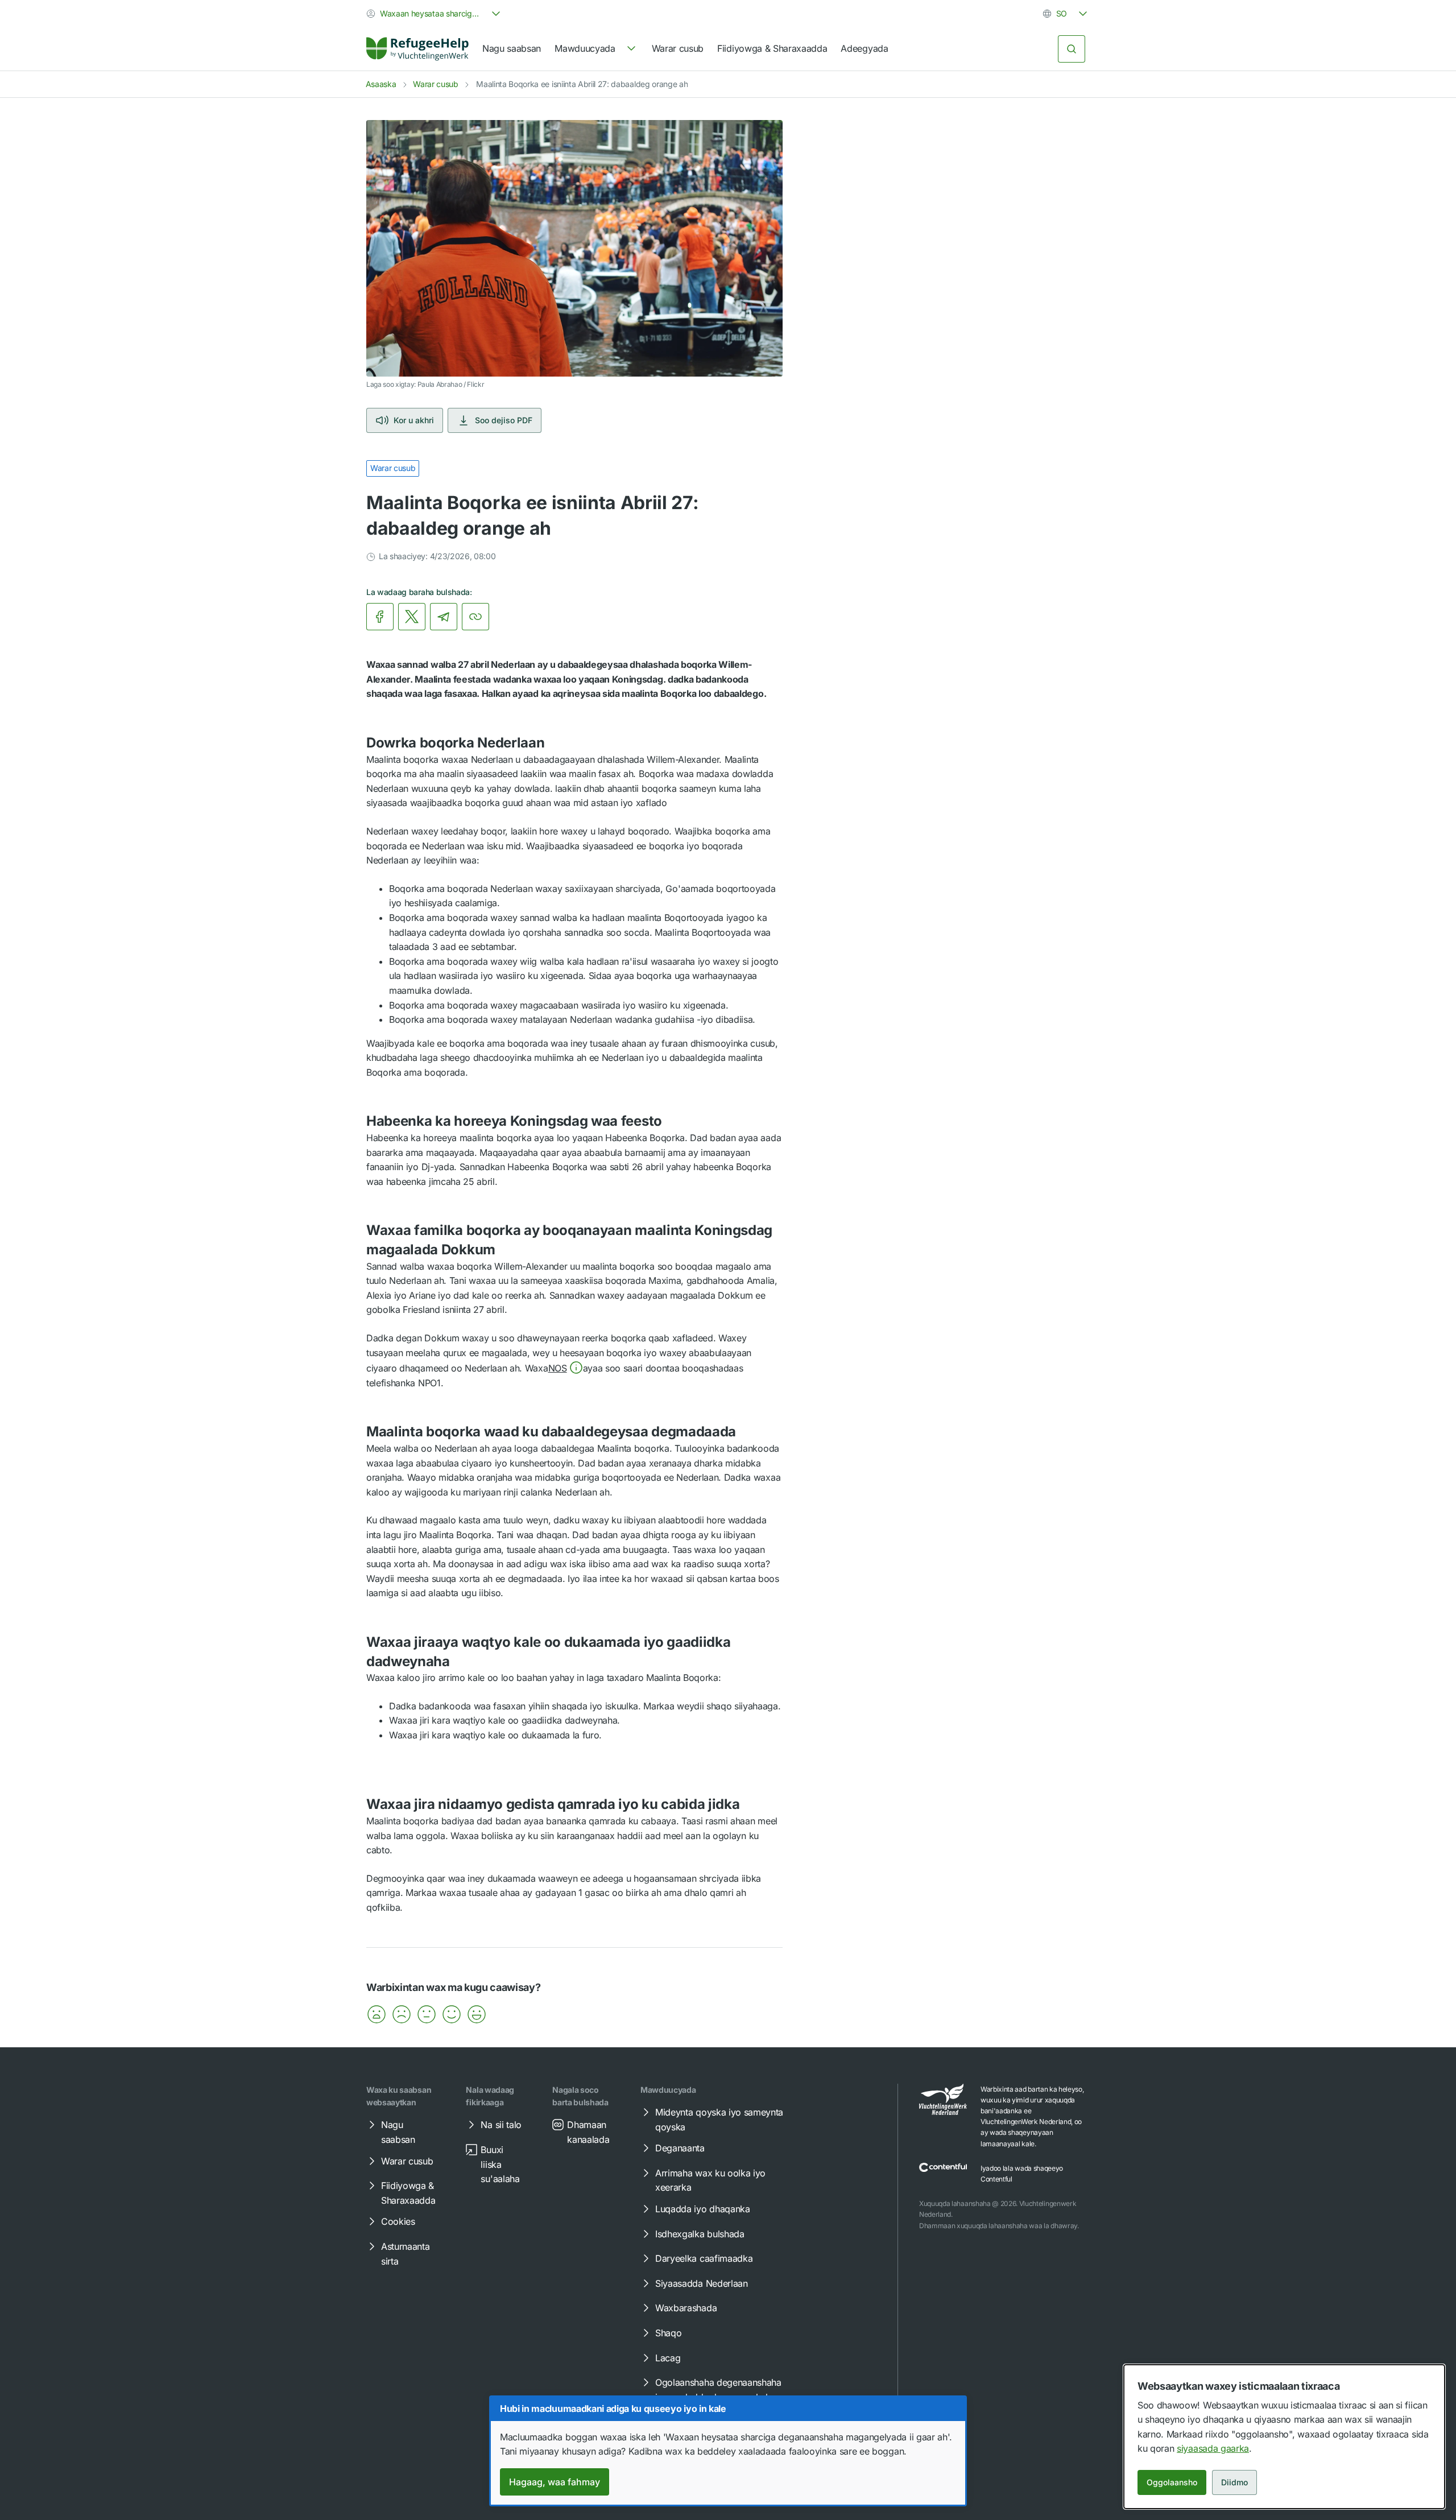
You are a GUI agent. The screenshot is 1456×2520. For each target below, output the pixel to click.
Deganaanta (680, 2148)
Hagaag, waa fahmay (555, 2482)
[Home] (417, 49)
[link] (417, 49)
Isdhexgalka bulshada (700, 2234)
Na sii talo (501, 2125)
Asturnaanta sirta (405, 2254)
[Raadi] (1072, 49)
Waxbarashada (686, 2308)
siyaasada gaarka (1213, 2448)
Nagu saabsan (512, 48)
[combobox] (435, 14)
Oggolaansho (1172, 2482)
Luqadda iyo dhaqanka (703, 2209)
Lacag (668, 2358)
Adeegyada (864, 48)
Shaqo (668, 2333)
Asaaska (381, 84)
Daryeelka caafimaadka (704, 2258)
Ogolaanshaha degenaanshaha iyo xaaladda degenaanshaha (718, 2390)
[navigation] (596, 49)
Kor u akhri (414, 420)
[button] (566, 1368)
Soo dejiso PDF (504, 420)
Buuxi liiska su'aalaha (500, 2164)
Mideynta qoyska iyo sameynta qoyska (719, 2120)
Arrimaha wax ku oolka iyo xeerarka (710, 2180)
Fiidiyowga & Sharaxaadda (772, 48)
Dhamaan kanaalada (588, 2132)
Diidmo (1234, 2482)
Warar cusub (678, 48)
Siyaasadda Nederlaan (702, 2283)
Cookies (398, 2221)
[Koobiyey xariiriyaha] (475, 617)
